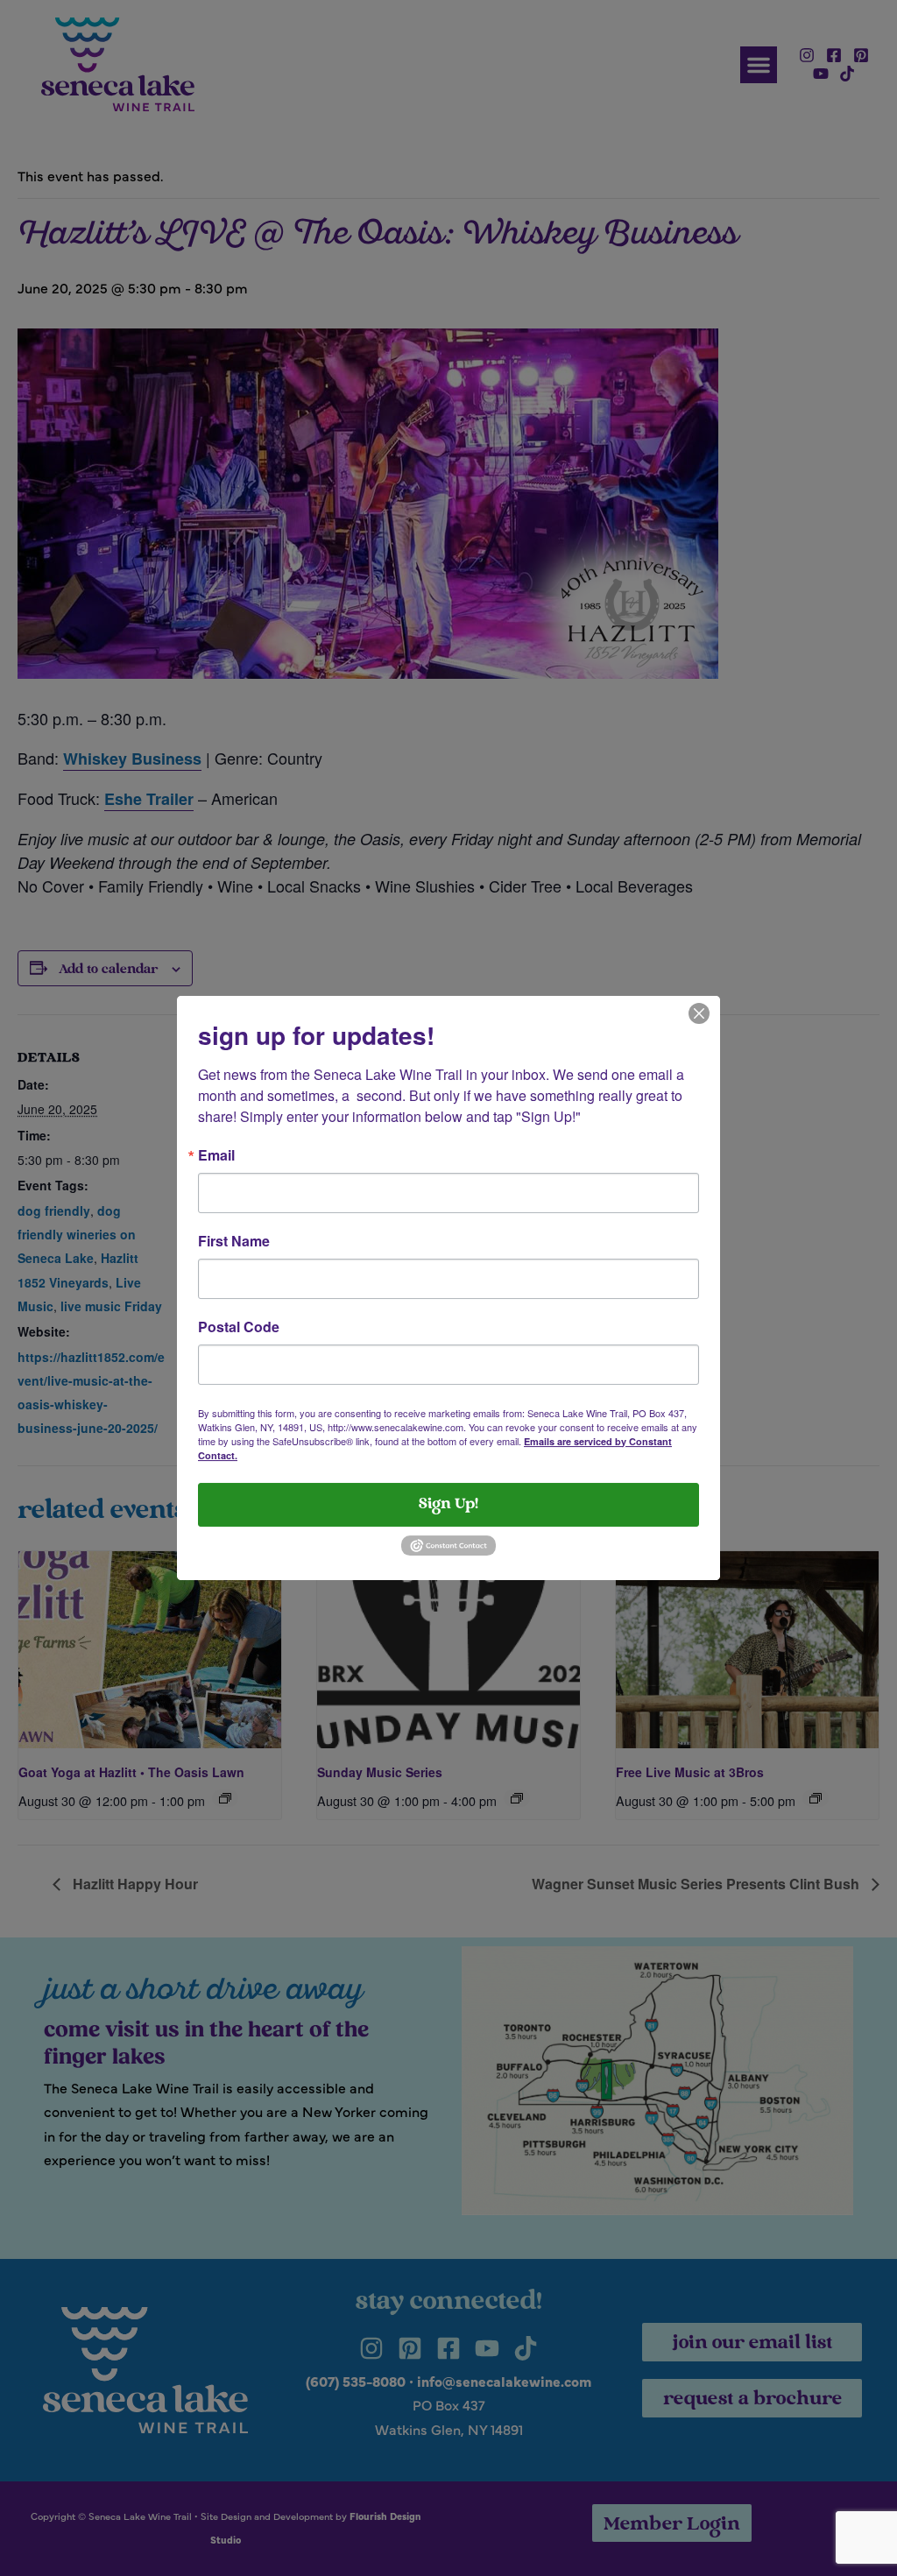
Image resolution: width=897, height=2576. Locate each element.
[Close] (699, 1012)
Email (216, 1155)
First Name (234, 1241)
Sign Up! (448, 1505)
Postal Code (239, 1327)
